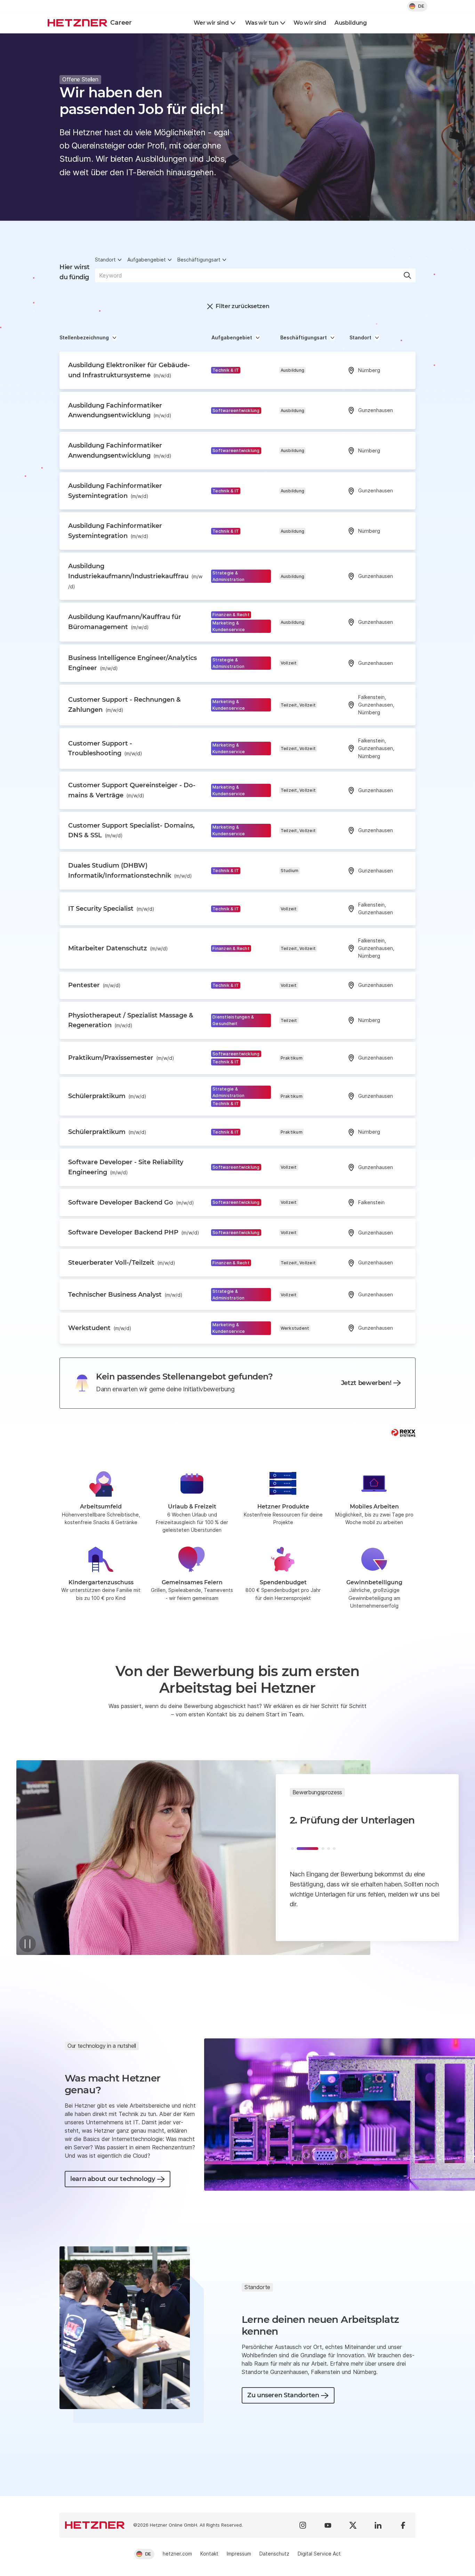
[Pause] (27, 1944)
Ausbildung (351, 23)
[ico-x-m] (353, 2525)
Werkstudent (100, 1328)
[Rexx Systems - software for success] (403, 1433)
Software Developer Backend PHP (134, 1232)
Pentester (94, 985)
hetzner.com (177, 2554)
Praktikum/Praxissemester (121, 1058)
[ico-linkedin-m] (378, 2525)
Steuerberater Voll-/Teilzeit (122, 1263)
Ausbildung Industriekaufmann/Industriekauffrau (135, 576)
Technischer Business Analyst (125, 1295)
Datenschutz (274, 2554)
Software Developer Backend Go (131, 1202)
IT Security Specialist (111, 909)
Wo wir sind (310, 23)
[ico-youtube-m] (328, 2525)
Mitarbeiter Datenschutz (118, 948)
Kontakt (209, 2554)
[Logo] (95, 2525)
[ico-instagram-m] (303, 2525)
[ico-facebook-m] (403, 2525)
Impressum (239, 2554)
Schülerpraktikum (107, 1096)
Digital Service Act (319, 2554)
